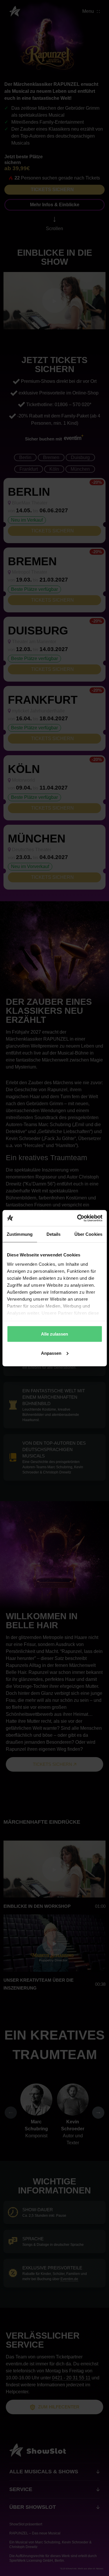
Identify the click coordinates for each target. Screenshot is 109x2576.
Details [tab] (54, 1234)
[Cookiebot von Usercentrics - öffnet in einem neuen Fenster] (78, 1218)
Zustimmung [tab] (20, 1234)
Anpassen (51, 1353)
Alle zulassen (54, 1334)
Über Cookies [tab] (88, 1234)
